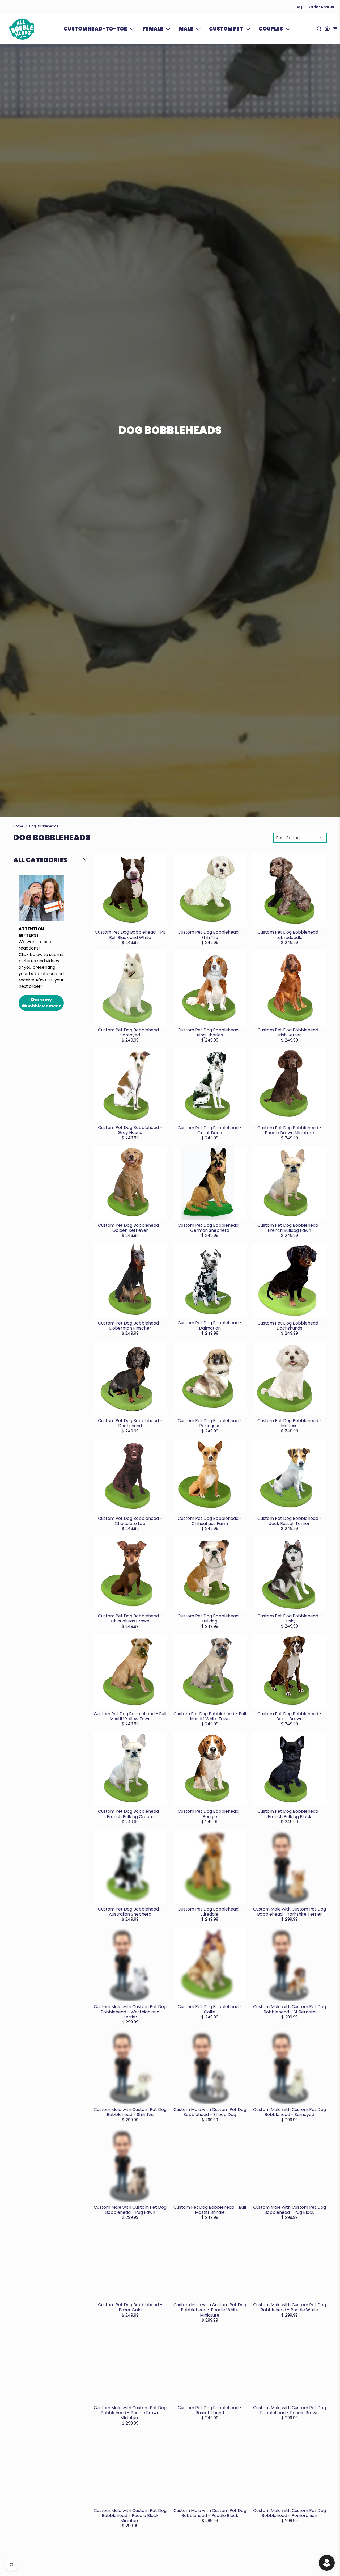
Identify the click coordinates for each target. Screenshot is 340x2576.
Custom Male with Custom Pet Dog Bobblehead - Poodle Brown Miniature (130, 2413)
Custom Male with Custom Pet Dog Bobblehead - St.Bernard (290, 2009)
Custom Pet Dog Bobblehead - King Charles (210, 1032)
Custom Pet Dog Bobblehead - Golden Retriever (130, 1228)
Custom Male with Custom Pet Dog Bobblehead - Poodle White (290, 2307)
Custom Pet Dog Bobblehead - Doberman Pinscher (130, 1326)
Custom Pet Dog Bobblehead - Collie (210, 2009)
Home (18, 826)
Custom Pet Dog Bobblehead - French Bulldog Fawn (290, 1228)
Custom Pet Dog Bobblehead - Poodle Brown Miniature (290, 1130)
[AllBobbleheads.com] (22, 29)
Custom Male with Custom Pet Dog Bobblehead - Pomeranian (290, 2513)
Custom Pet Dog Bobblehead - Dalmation (210, 1325)
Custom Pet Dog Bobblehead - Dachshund (130, 1423)
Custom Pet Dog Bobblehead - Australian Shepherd (130, 1912)
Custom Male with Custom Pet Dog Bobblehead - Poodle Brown (290, 2410)
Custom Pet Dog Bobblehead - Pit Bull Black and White (130, 935)
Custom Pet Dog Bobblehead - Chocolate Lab (130, 1521)
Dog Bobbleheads (44, 826)
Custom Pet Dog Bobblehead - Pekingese (210, 1423)
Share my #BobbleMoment (41, 1003)
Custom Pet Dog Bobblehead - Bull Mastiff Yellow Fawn (130, 1716)
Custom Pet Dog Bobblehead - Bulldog (210, 1618)
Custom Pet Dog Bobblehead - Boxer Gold (130, 2307)
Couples (271, 29)
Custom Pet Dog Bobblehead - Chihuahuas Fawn (210, 1521)
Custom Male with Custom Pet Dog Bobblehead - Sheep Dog (210, 2112)
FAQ (298, 7)
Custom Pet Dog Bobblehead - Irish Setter (290, 1032)
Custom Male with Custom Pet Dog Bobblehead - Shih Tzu (130, 2112)
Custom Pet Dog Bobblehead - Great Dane (210, 1130)
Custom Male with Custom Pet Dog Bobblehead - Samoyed (290, 2112)
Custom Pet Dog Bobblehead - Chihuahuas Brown (130, 1618)
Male (186, 29)
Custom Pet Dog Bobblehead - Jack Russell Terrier (290, 1521)
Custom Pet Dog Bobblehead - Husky (290, 1618)
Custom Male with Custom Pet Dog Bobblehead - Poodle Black (210, 2513)
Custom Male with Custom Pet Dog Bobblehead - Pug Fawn (130, 2210)
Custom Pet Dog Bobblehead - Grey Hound (130, 1130)
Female (153, 29)
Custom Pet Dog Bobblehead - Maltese (290, 1423)
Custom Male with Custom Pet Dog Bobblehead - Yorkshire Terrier (290, 1912)
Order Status (321, 7)
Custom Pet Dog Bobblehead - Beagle (210, 1814)
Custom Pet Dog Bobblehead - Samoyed (130, 1032)
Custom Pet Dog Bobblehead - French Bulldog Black (290, 1814)
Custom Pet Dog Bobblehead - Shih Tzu (210, 935)
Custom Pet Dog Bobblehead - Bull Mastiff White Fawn (210, 1716)
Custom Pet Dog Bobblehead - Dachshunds (290, 1326)
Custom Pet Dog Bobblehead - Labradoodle (290, 935)
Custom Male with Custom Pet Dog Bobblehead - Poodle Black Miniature (130, 2516)
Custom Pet (226, 29)
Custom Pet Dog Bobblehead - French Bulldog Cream (130, 1814)
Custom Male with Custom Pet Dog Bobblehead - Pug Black (290, 2210)
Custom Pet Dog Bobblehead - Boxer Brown (290, 1716)
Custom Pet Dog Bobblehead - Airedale (210, 1912)
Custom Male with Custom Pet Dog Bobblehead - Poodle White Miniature (210, 2310)
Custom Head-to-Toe (95, 29)
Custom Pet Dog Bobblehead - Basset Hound (210, 2410)
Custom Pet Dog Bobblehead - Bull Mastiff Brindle (210, 2210)
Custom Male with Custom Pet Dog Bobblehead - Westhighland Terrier (130, 2012)
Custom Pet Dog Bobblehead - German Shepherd (210, 1228)
